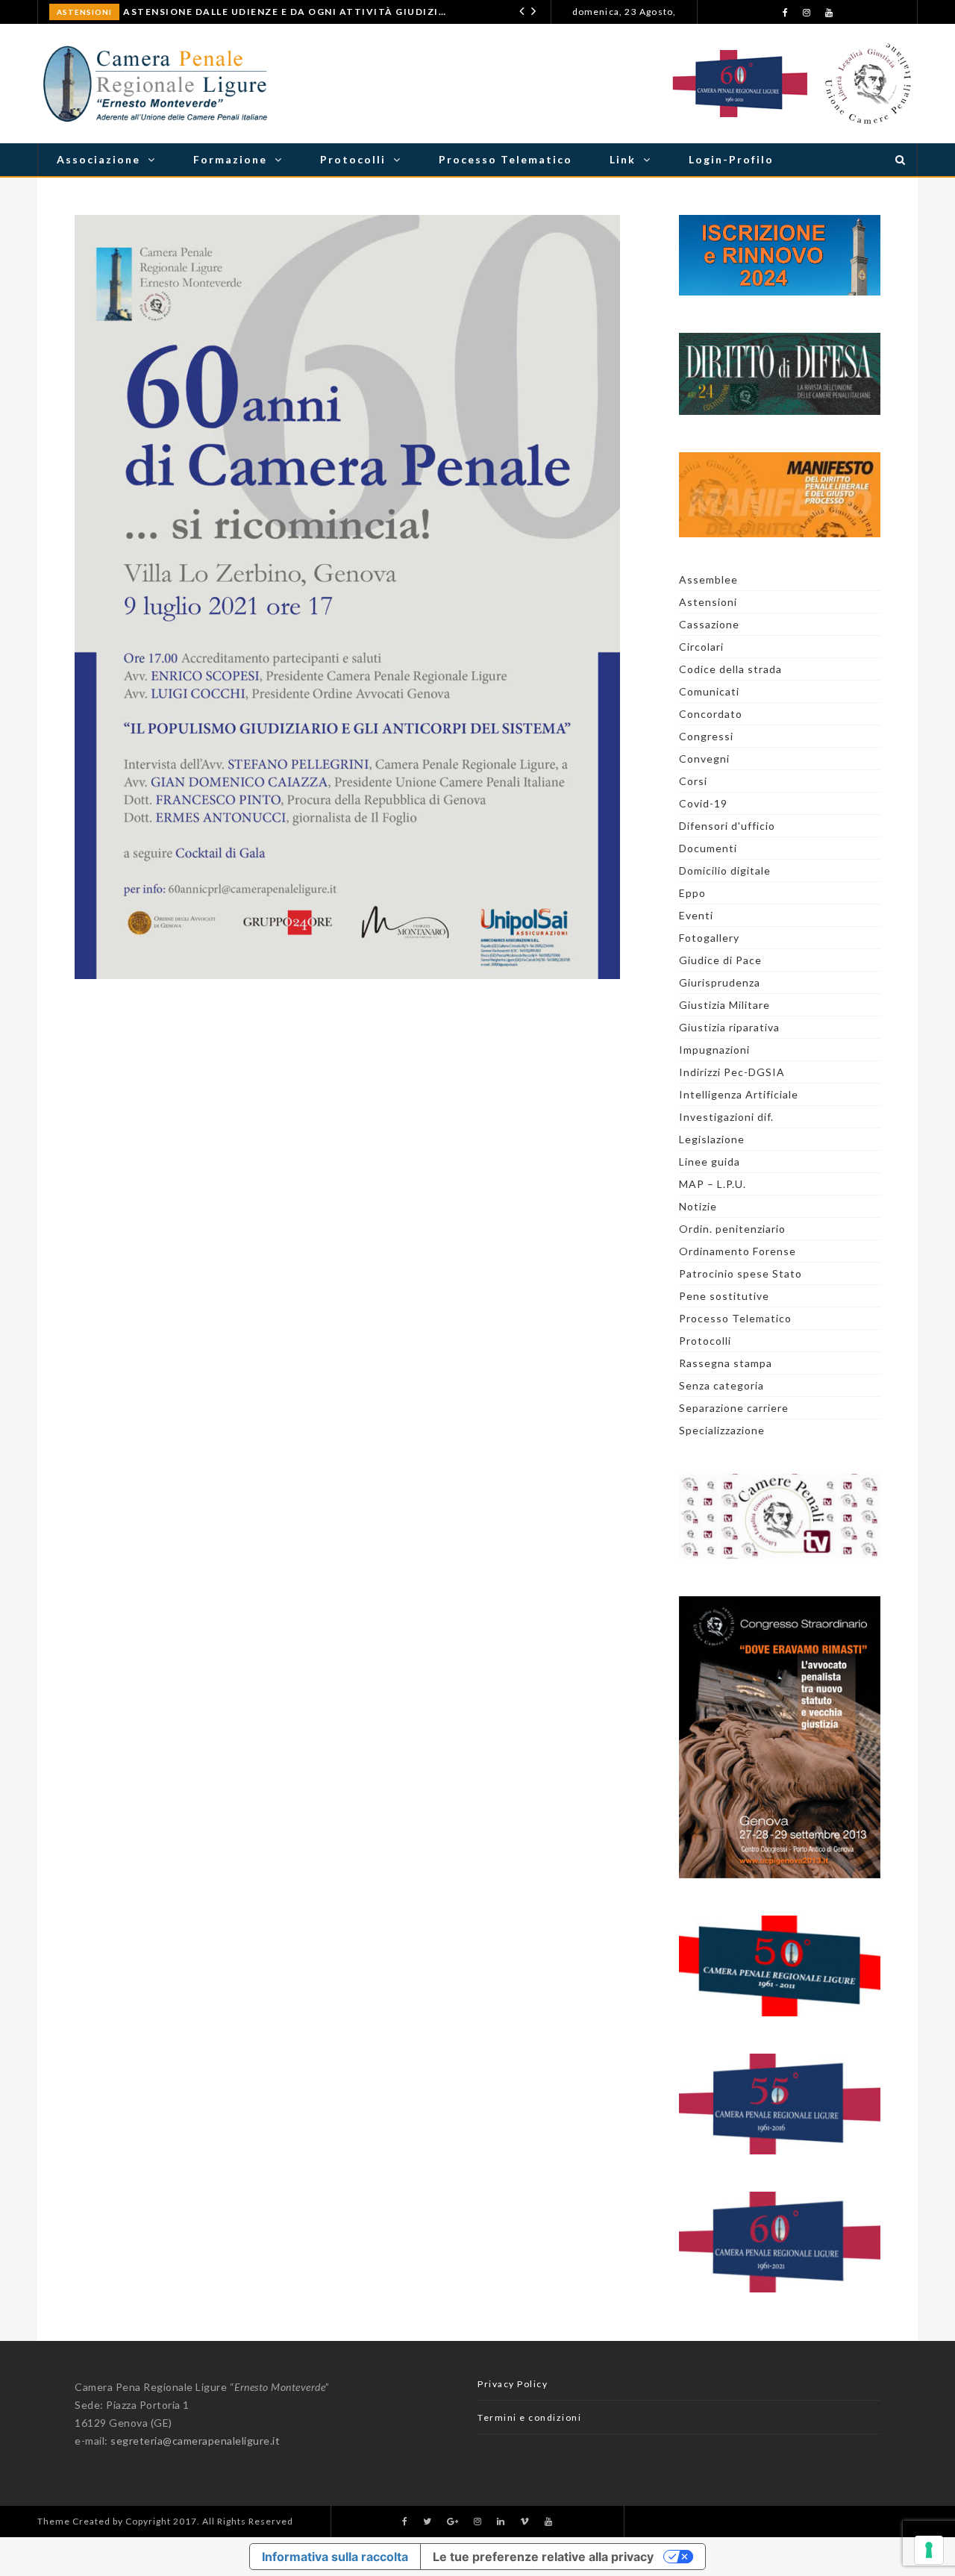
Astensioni (84, 12)
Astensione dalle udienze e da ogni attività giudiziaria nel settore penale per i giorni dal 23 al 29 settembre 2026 (286, 12)
